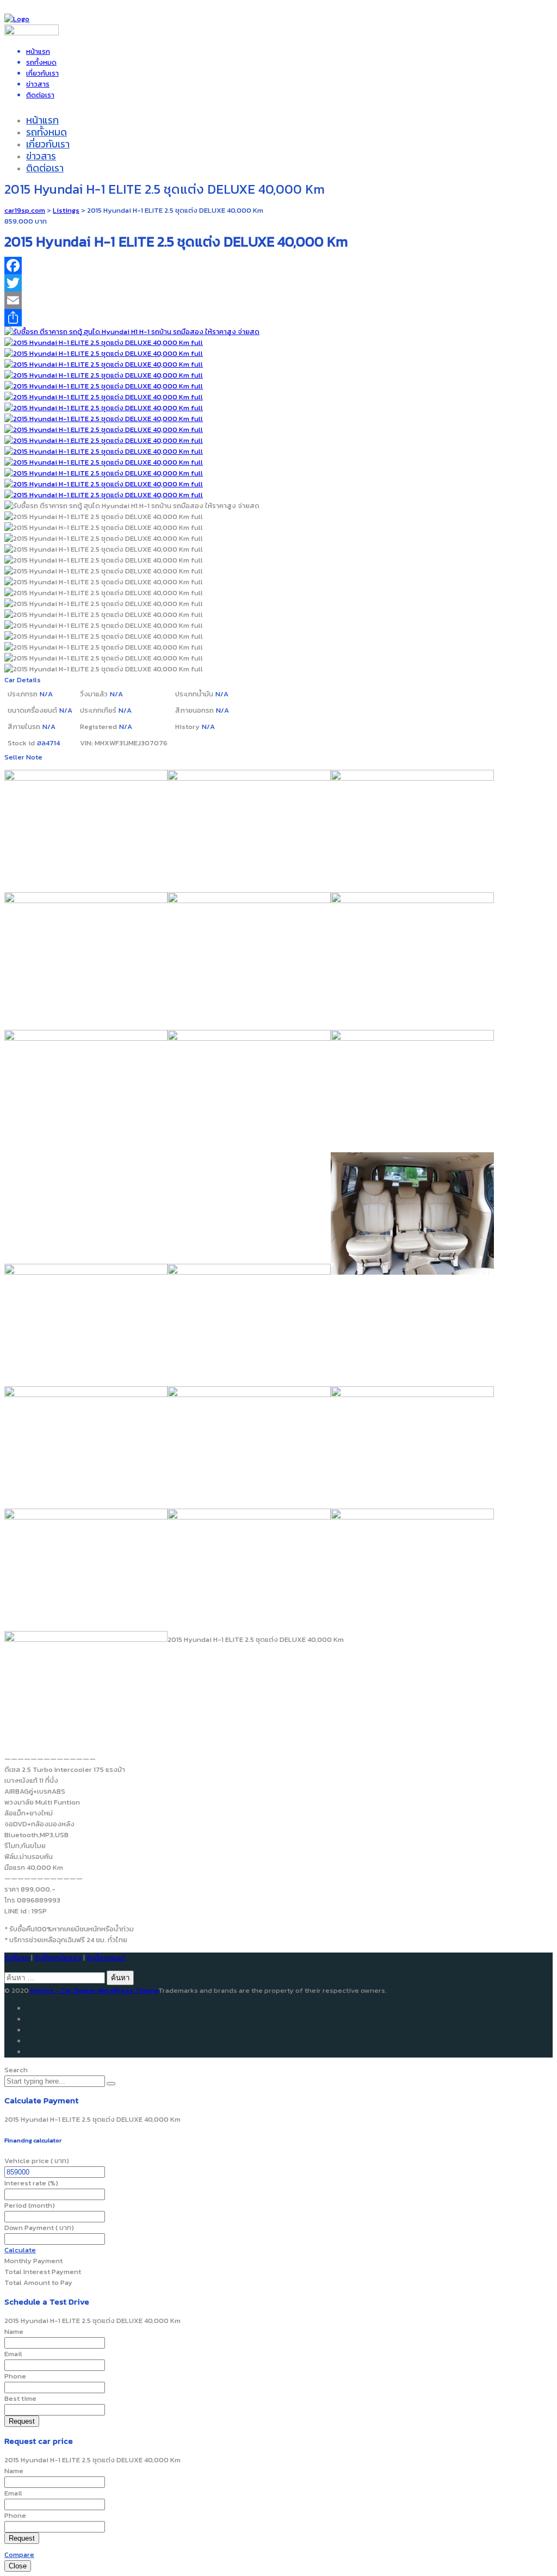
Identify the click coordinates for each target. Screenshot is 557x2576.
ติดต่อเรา (40, 95)
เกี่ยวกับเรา (42, 73)
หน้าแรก (38, 51)
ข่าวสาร (38, 84)
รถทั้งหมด (41, 62)
